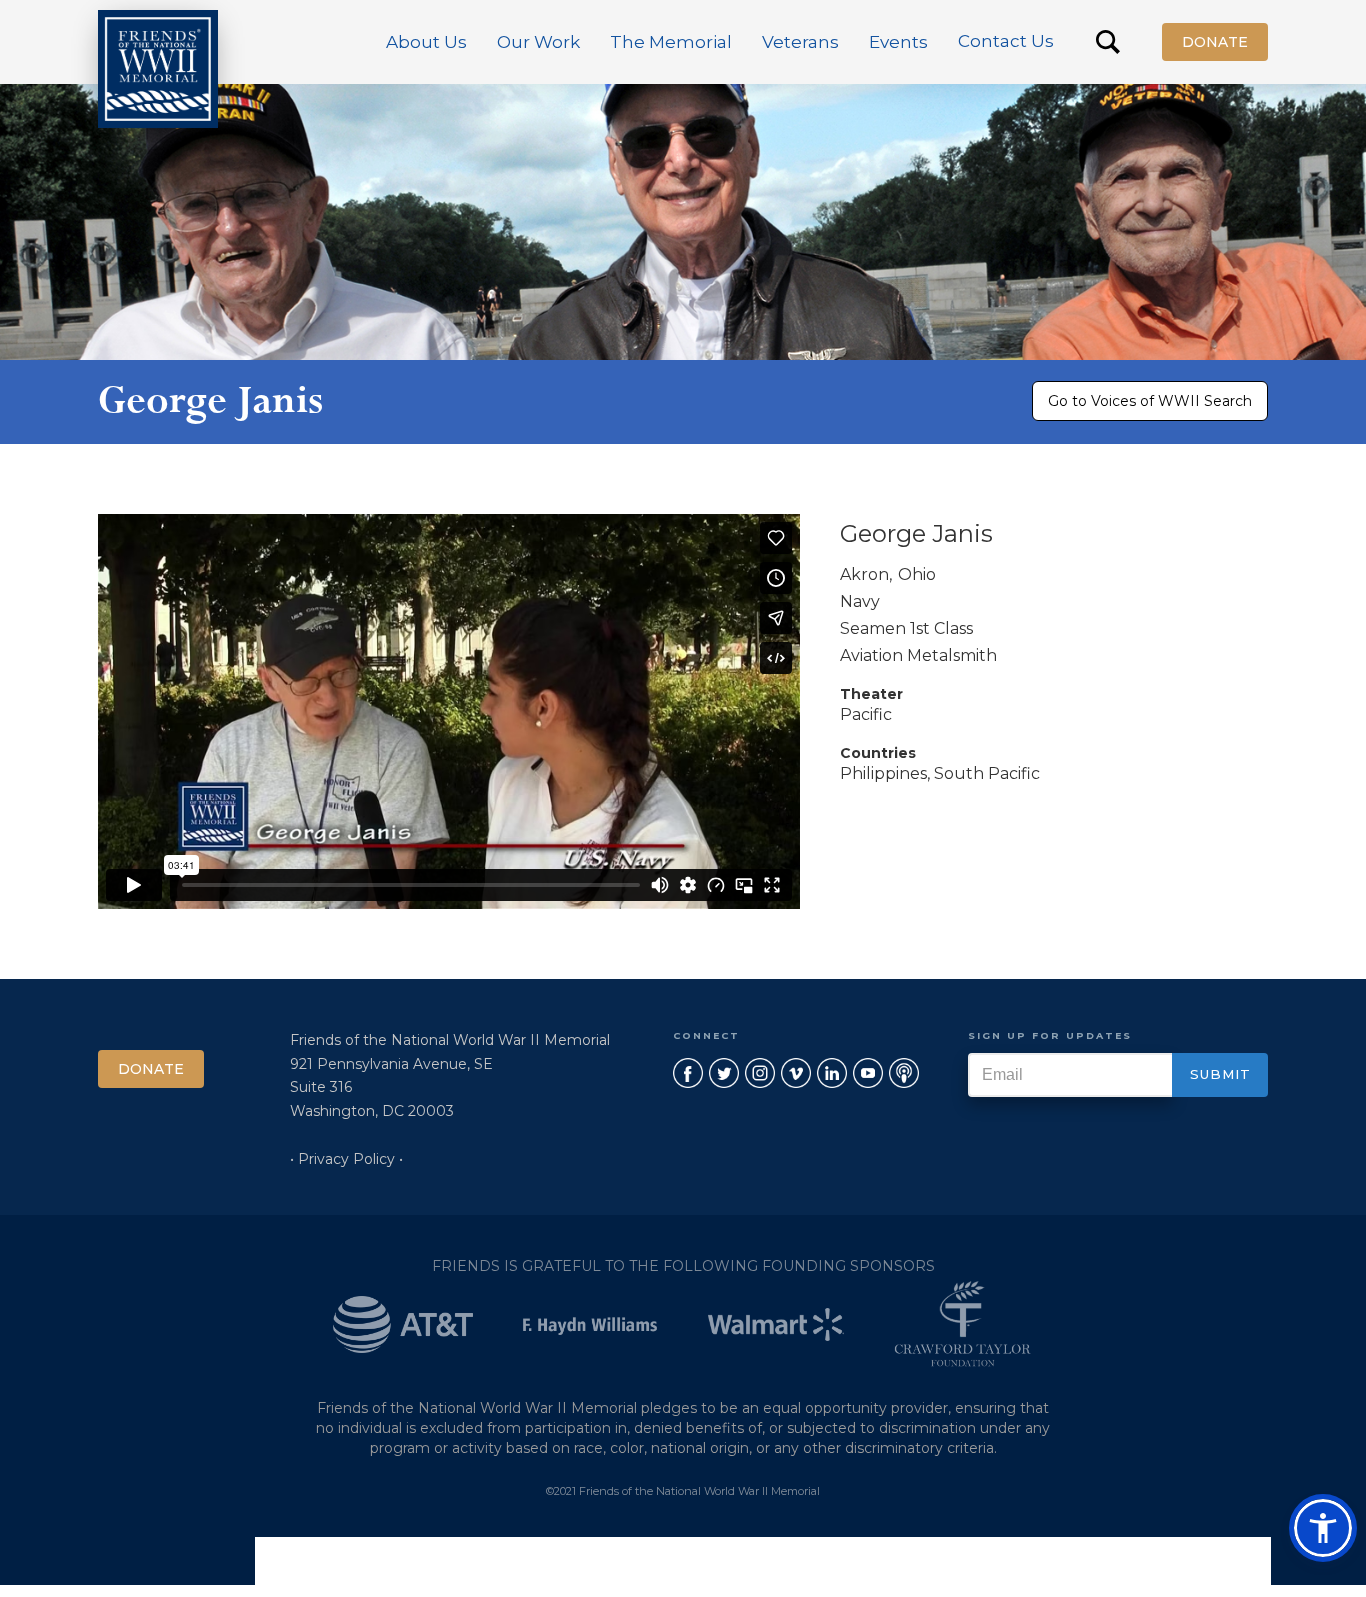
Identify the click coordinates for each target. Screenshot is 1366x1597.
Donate (1215, 42)
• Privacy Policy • (346, 1159)
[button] (426, 42)
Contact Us (1006, 41)
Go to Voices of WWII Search (1150, 401)
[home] (158, 69)
